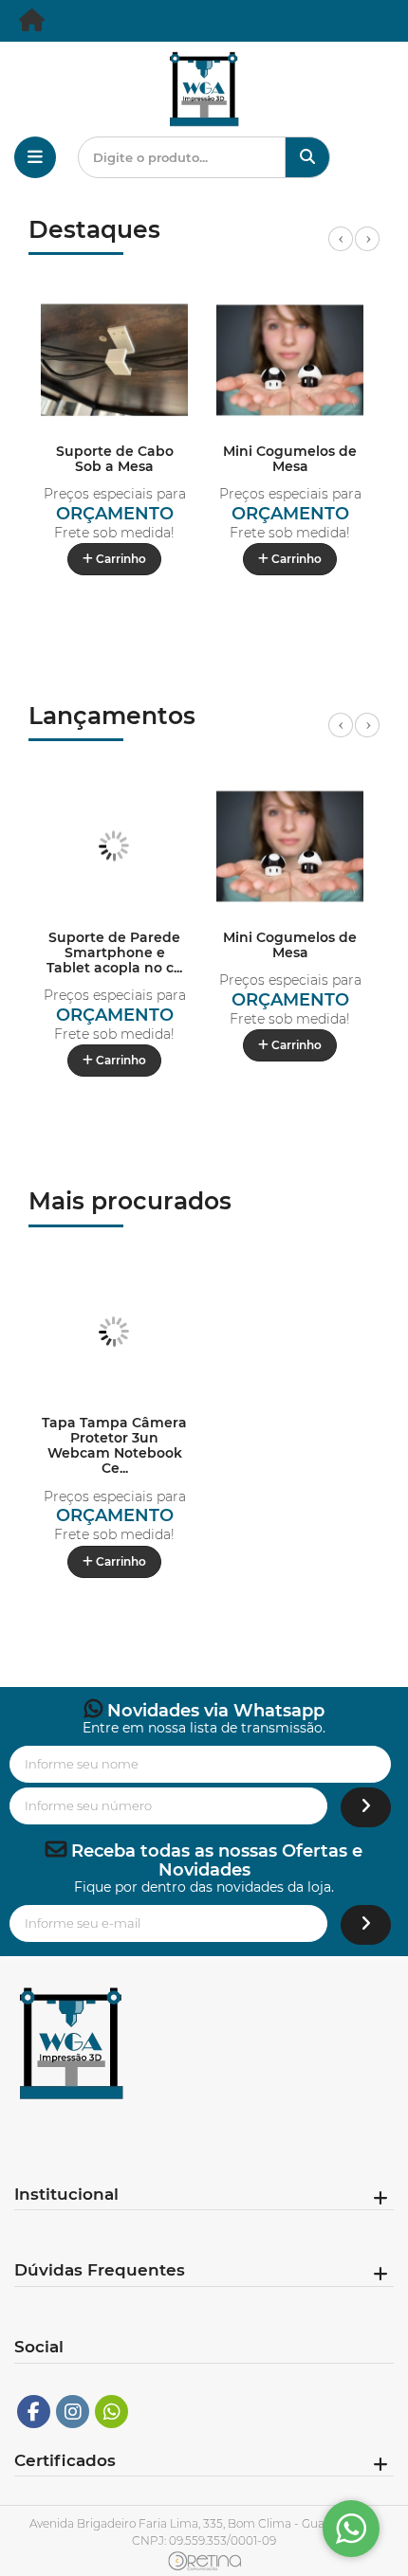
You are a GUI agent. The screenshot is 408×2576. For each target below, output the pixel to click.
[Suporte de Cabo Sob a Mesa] (114, 360)
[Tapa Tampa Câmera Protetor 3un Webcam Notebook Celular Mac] (114, 1332)
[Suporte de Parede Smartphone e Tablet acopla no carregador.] (114, 846)
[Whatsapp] (112, 2412)
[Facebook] (34, 2412)
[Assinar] (366, 1808)
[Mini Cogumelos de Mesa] (290, 360)
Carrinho (120, 559)
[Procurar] (307, 157)
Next (367, 249)
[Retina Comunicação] (204, 2560)
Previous (341, 249)
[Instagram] (73, 2412)
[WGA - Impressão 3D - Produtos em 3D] (33, 25)
